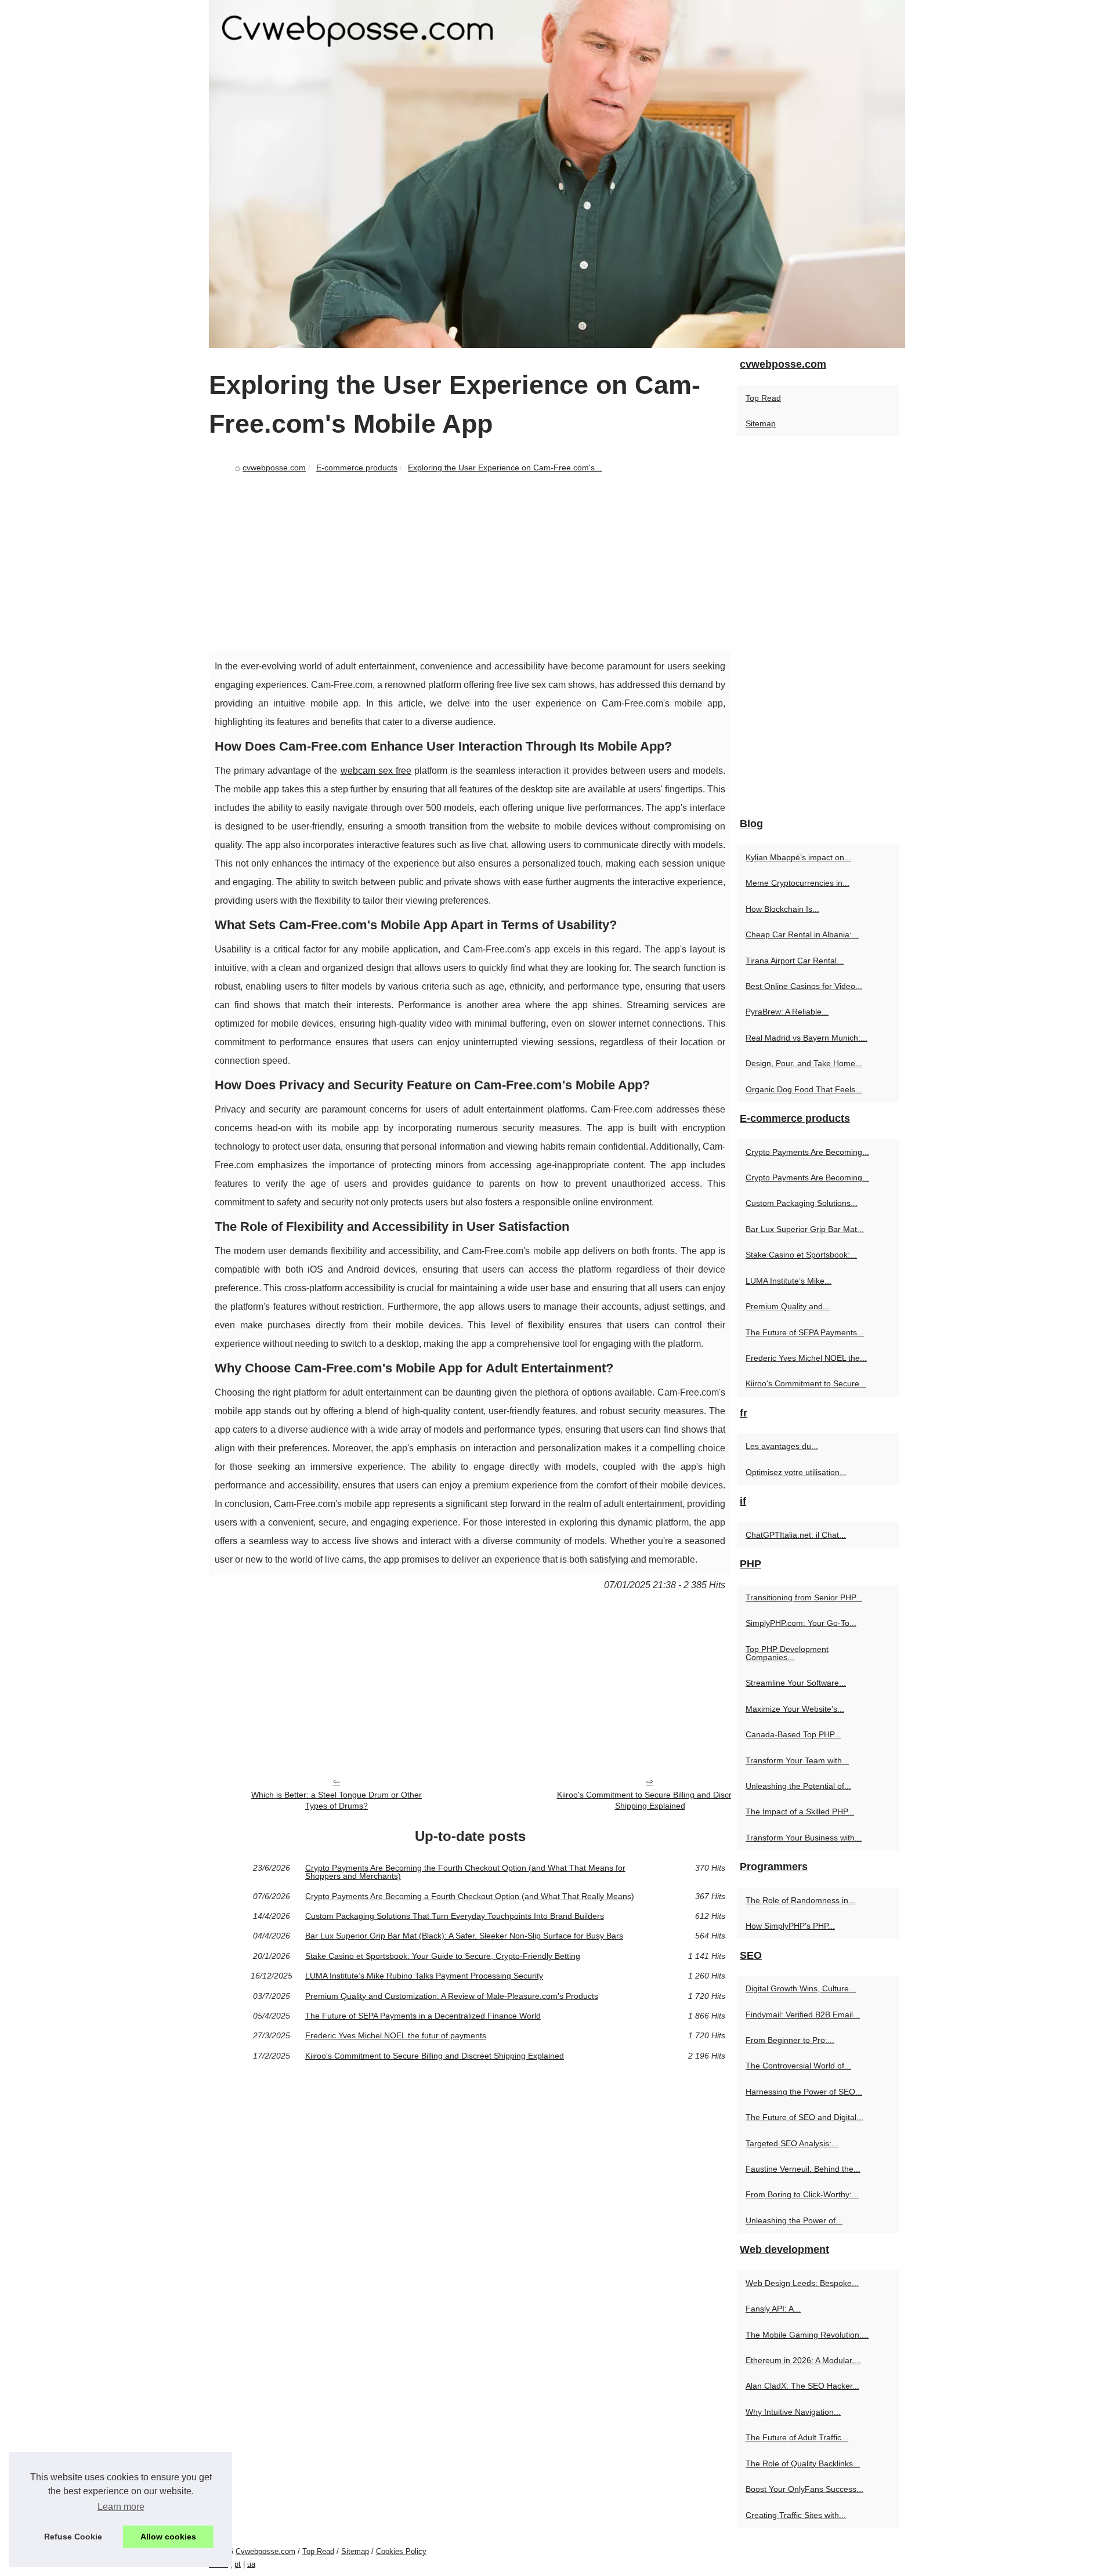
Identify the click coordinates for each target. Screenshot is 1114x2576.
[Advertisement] (470, 564)
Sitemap (761, 423)
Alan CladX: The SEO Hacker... (802, 2386)
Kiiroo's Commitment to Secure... (806, 1383)
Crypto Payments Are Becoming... (807, 1152)
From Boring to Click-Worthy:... (802, 2194)
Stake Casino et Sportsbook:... (801, 1255)
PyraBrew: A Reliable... (787, 1012)
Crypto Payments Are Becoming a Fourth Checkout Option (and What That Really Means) (470, 1896)
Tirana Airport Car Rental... (795, 961)
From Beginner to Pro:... (790, 2040)
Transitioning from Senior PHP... (804, 1597)
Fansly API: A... (773, 2309)
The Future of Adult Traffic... (797, 2437)
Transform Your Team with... (797, 1760)
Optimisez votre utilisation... (796, 1472)
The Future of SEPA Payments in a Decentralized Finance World (423, 2016)
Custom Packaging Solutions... (802, 1203)
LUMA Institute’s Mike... (789, 1281)
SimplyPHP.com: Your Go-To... (801, 1623)
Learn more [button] (121, 2507)
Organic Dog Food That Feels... (804, 1089)
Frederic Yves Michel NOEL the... (806, 1358)
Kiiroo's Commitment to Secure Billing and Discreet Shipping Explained (650, 1800)
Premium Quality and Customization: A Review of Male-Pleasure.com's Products (452, 1996)
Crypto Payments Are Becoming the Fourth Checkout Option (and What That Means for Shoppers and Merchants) (465, 1872)
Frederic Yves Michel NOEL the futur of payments (396, 2035)
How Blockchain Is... (782, 909)
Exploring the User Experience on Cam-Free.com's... (505, 468)
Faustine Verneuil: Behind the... (803, 2169)
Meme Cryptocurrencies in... (797, 883)
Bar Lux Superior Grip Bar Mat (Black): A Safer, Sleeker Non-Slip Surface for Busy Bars (464, 1936)
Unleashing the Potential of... (798, 1786)
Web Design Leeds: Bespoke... (802, 2283)
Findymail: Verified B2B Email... (803, 2015)
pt (238, 2564)
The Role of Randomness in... (800, 1900)
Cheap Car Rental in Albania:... (802, 934)
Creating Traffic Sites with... (796, 2515)
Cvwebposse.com (265, 2551)
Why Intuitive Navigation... (793, 2412)
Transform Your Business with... (804, 1838)
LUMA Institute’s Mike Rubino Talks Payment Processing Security (424, 1976)
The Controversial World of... (798, 2066)
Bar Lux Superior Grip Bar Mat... (805, 1229)
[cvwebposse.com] (557, 174)
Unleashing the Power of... (794, 2220)
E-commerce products (357, 468)
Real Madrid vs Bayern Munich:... (806, 1038)
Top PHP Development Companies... (787, 1653)
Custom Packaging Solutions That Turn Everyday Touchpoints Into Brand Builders (455, 1916)
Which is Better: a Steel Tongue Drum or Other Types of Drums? (337, 1800)
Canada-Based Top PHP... (793, 1734)
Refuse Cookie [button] (73, 2537)
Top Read (763, 398)
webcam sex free (376, 771)
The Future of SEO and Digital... (804, 2117)
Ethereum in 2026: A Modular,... (803, 2360)
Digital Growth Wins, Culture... (801, 1988)
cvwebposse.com (274, 468)
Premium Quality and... (788, 1306)
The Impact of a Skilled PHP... (800, 1811)
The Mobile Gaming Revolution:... (807, 2335)
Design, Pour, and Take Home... (804, 1063)
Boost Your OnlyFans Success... (804, 2489)
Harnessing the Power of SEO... (804, 2092)
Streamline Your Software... (796, 1683)
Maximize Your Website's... (795, 1709)
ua (251, 2564)
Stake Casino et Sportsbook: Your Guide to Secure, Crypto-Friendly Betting (443, 1956)
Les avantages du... (782, 1446)
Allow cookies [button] (168, 2537)
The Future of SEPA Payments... (805, 1332)
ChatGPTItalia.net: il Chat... (796, 1535)
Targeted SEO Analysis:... (792, 2143)
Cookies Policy (401, 2551)
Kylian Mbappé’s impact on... (798, 857)
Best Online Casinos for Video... (804, 986)
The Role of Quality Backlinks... (803, 2463)
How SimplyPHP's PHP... (790, 1926)
